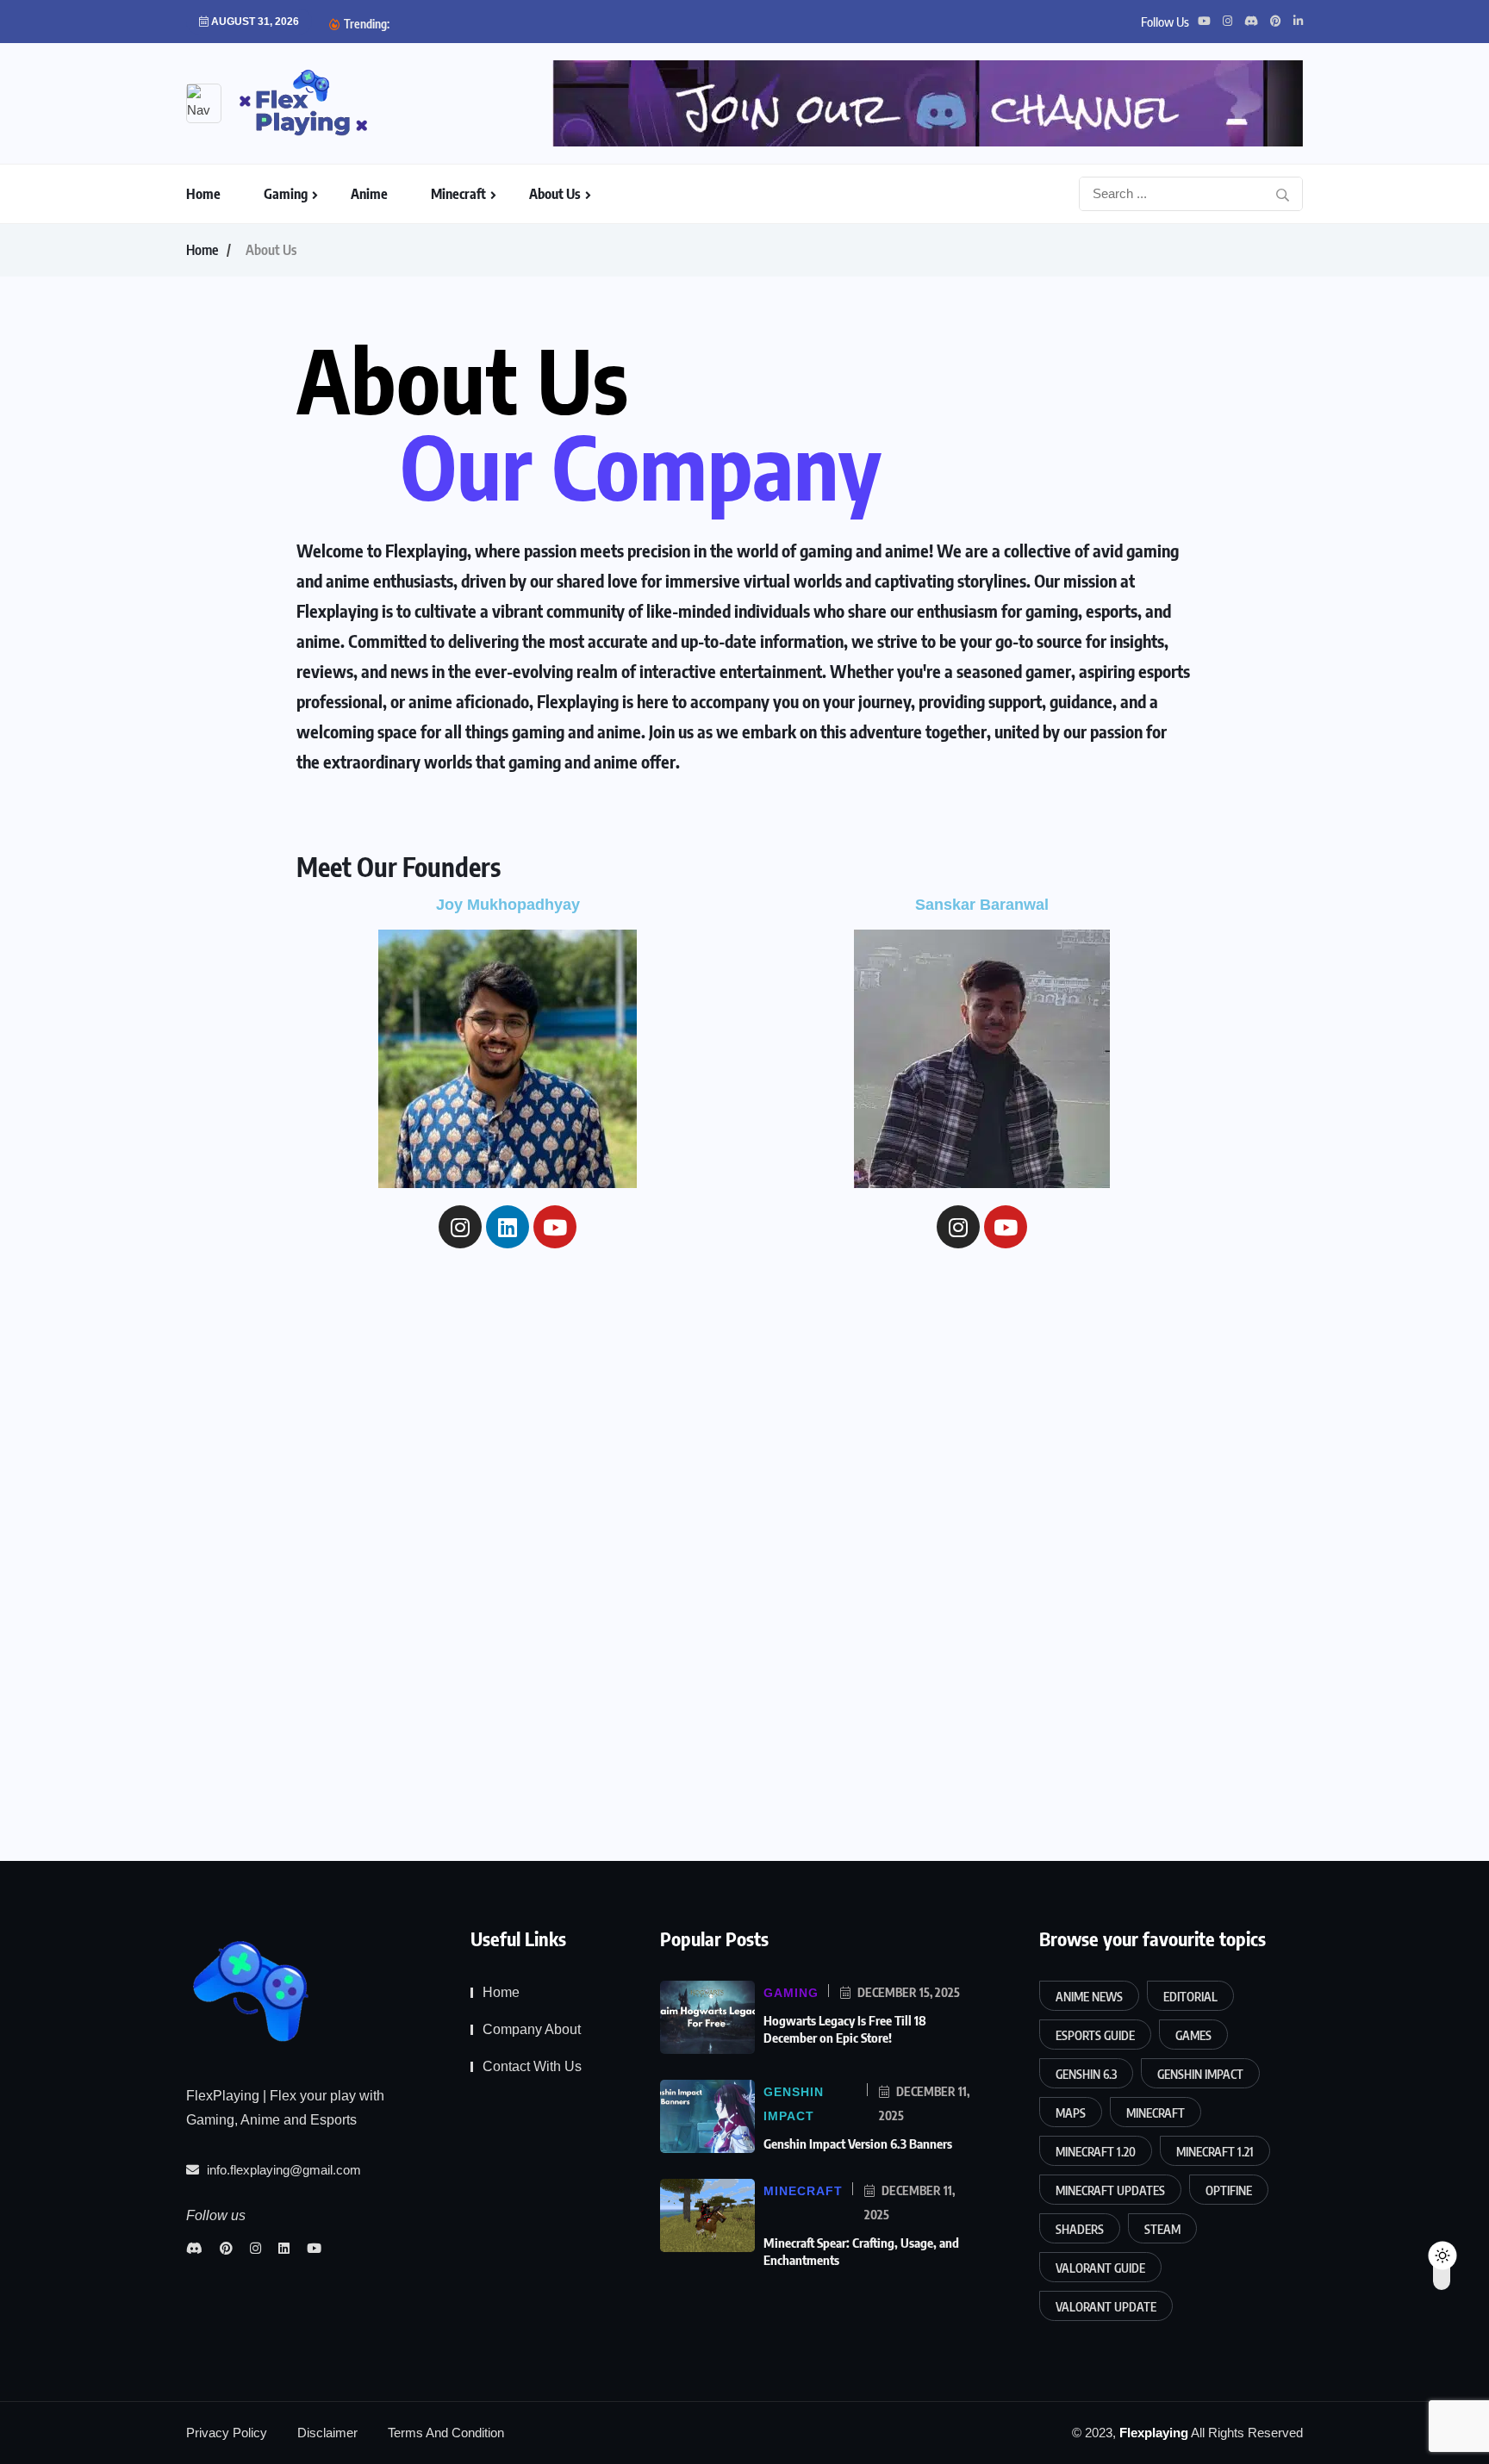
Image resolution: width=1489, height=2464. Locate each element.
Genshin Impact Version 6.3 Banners (859, 2144)
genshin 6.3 (1086, 2074)
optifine (1229, 2190)
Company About (532, 2029)
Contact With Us (532, 2066)
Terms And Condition (446, 2433)
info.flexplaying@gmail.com (282, 2170)
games (1193, 2035)
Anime (369, 194)
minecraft (1156, 2113)
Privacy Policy (227, 2433)
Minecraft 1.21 (1215, 2152)
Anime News (1089, 1997)
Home (203, 194)
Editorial (1190, 1997)
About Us (555, 194)
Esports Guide (1095, 2035)
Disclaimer (327, 2433)
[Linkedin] (508, 1227)
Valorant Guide (1100, 2268)
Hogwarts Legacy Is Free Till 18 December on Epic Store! (845, 2029)
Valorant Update (1106, 2307)
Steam (1162, 2229)
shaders (1080, 2229)
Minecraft (458, 194)
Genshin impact (1200, 2074)
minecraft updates (1110, 2190)
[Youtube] (555, 1227)
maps (1071, 2113)
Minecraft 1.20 (1096, 2152)
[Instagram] (460, 1227)
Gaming (286, 194)
